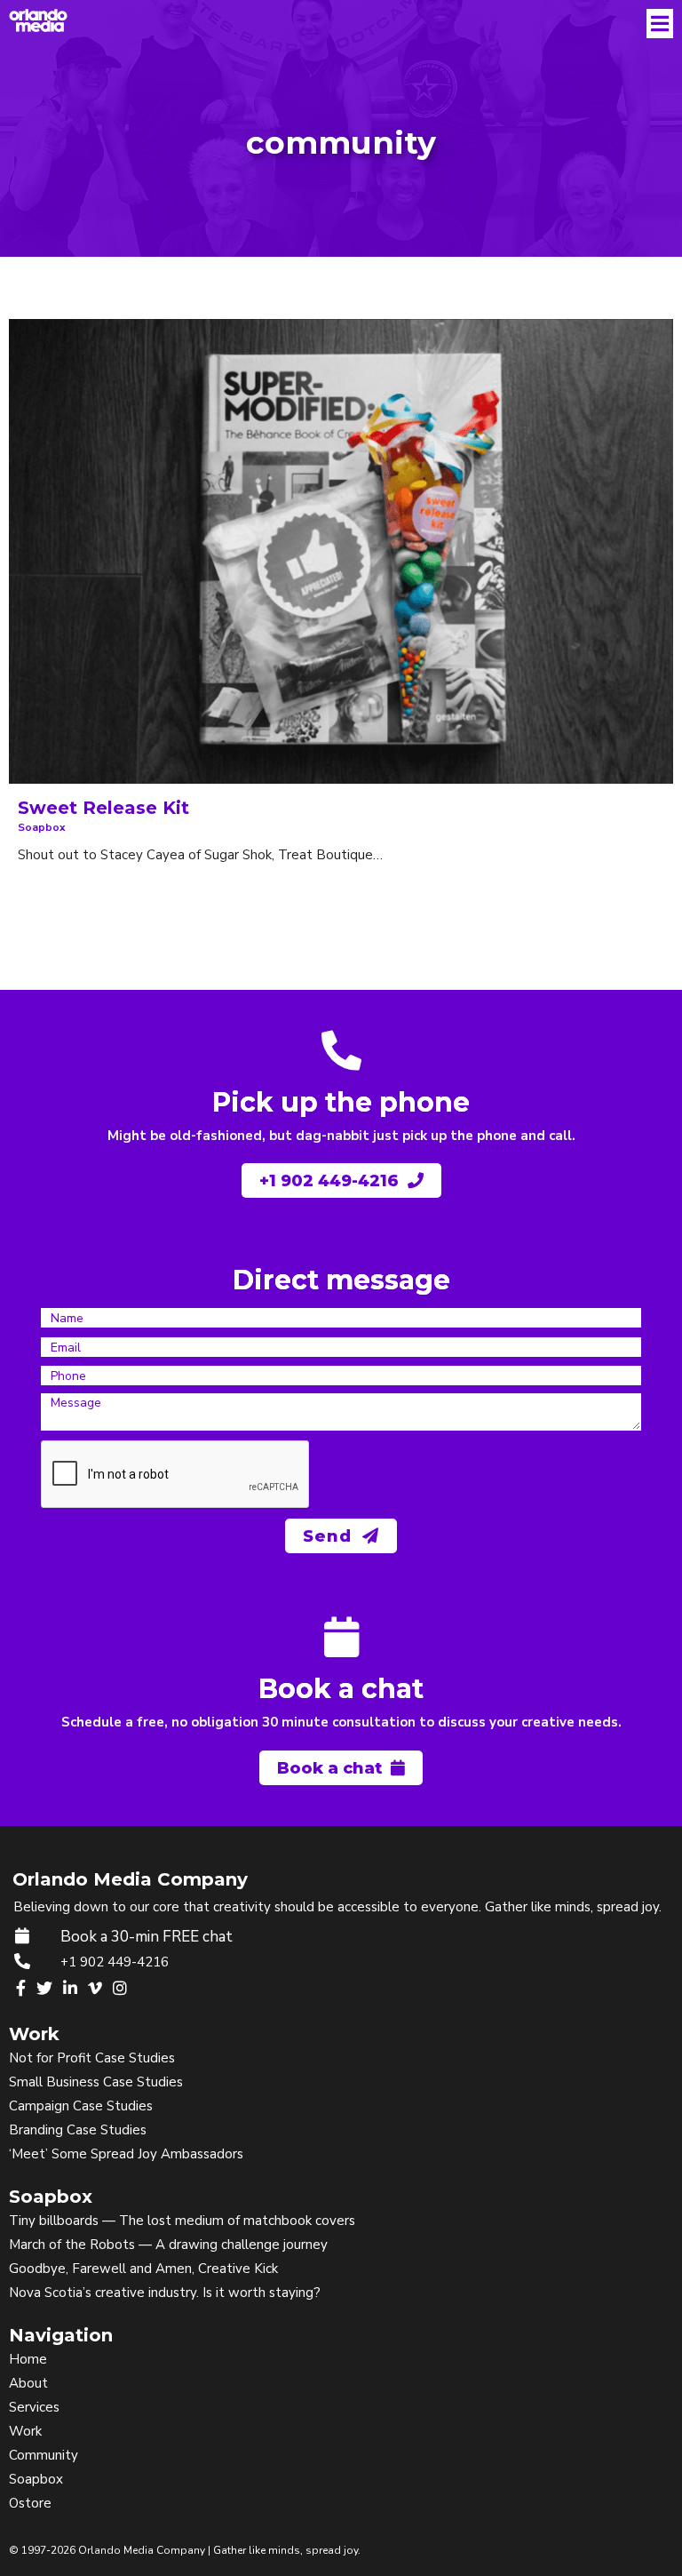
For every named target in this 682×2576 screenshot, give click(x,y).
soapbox (42, 827)
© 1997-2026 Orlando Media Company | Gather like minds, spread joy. (185, 2550)
